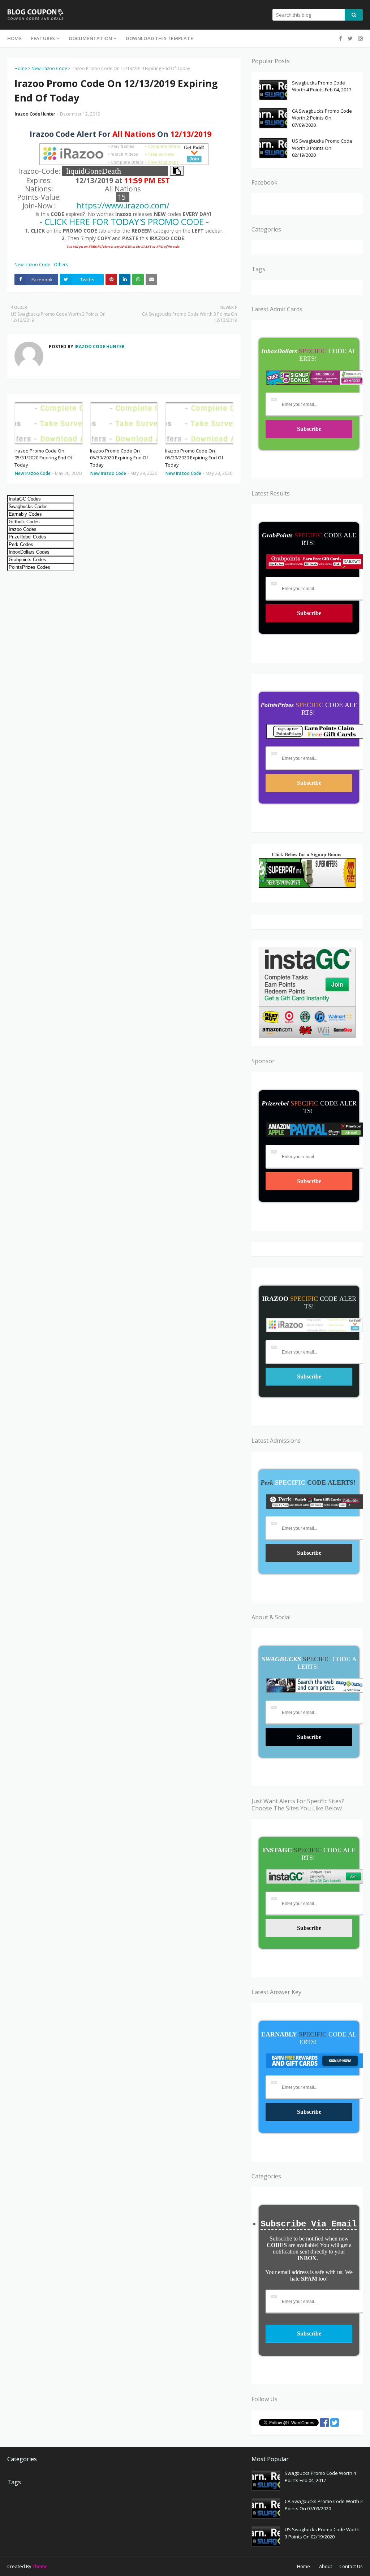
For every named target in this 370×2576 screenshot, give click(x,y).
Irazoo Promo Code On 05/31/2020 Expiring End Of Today (44, 458)
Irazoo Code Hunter (35, 114)
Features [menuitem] (43, 38)
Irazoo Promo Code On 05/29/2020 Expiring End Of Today (194, 458)
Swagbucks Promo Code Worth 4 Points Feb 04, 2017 (322, 86)
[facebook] (341, 38)
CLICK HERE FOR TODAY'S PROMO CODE (124, 222)
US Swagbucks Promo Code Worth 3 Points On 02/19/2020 (322, 148)
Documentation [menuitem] (91, 38)
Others (61, 265)
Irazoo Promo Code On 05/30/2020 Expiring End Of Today (119, 458)
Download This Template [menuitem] (159, 38)
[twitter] (350, 38)
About (326, 2566)
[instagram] (360, 38)
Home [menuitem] (14, 38)
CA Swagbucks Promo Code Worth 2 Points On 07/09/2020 (322, 118)
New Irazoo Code (49, 68)
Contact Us (351, 2566)
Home (21, 68)
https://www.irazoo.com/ (123, 205)
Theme (40, 2566)
